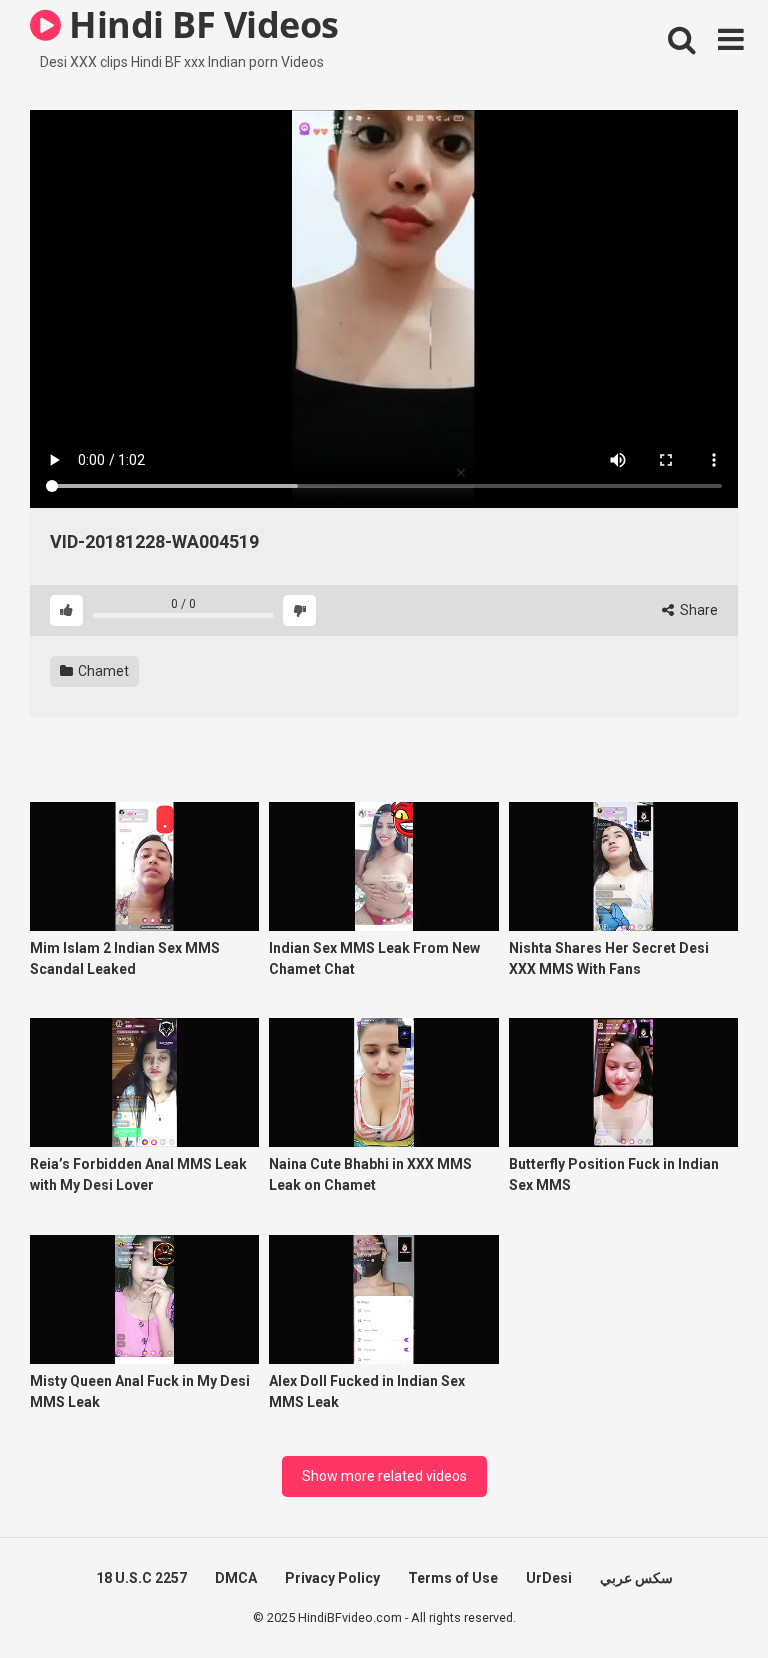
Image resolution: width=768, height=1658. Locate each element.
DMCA (236, 1578)
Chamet (102, 671)
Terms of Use (453, 1578)
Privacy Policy (332, 1578)
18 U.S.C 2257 (141, 1578)
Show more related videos (384, 1476)
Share (697, 610)
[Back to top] (701, 1597)
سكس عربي (636, 1578)
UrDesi (549, 1578)
